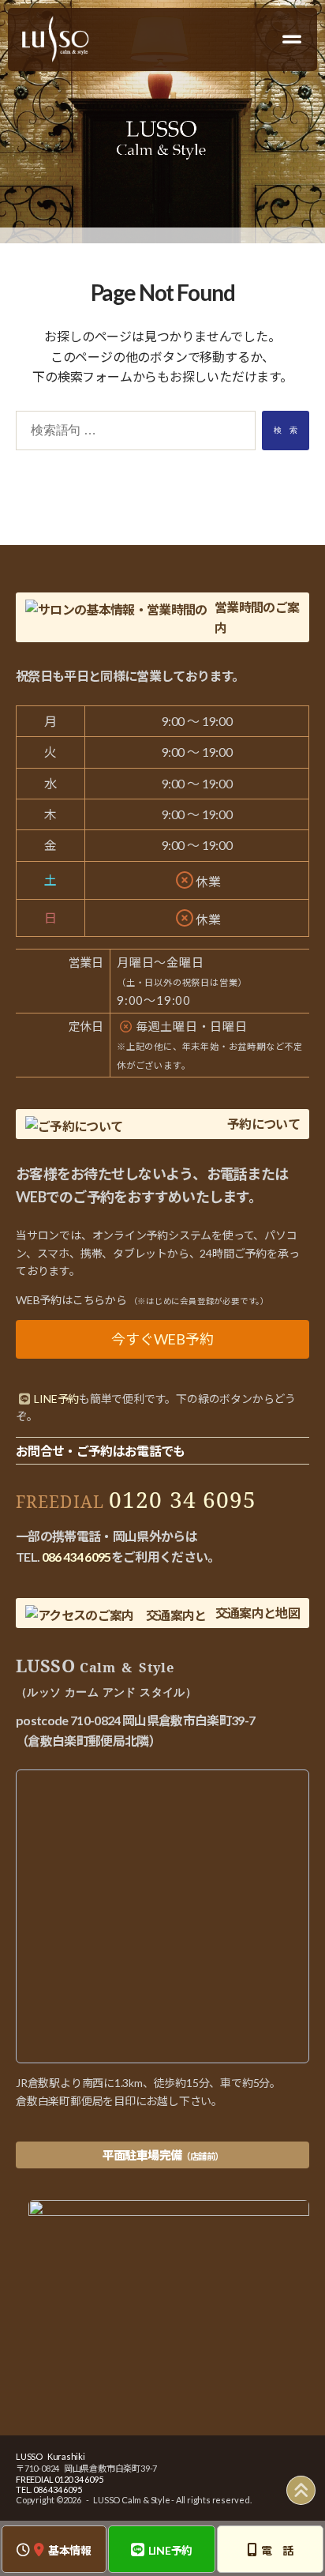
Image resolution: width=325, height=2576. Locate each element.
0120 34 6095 (183, 1499)
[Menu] (293, 39)
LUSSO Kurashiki (50, 2456)
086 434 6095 (77, 1557)
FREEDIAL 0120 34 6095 (60, 2479)
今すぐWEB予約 (162, 1339)
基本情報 (70, 2550)
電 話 (277, 2550)
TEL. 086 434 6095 (49, 2490)
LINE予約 (171, 2550)
